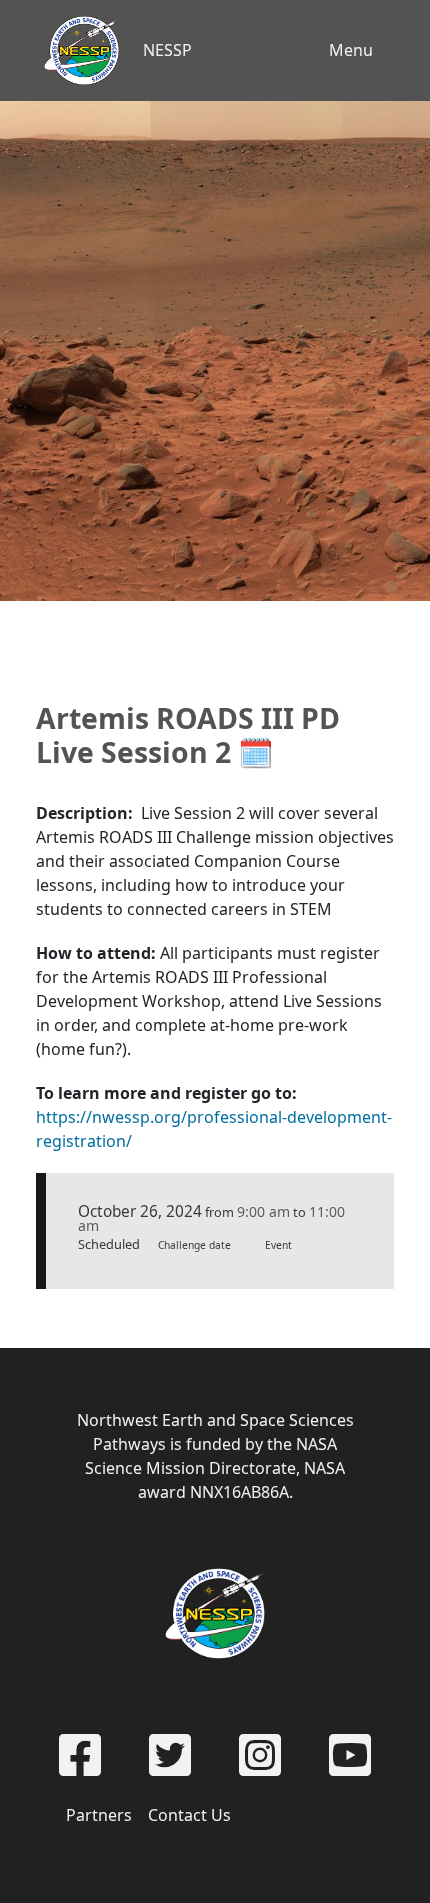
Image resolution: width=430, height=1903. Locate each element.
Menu (351, 50)
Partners (99, 1815)
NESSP (167, 50)
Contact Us (189, 1815)
